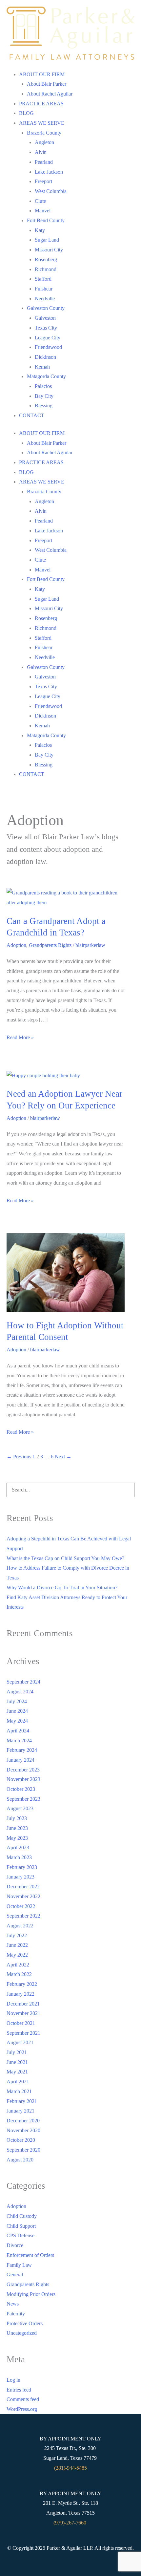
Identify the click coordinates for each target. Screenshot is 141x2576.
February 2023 (22, 1867)
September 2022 (23, 1916)
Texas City (46, 328)
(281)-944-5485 (70, 2468)
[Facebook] (79, 2565)
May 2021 (17, 2072)
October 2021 (21, 2023)
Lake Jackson (49, 172)
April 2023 (18, 1847)
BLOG (26, 113)
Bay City (44, 396)
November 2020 (23, 2130)
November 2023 (23, 1779)
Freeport (43, 181)
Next (63, 1457)
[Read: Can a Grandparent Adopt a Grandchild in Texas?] (66, 897)
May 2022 (17, 1955)
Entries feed (19, 2390)
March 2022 (19, 1974)
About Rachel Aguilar (50, 94)
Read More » (20, 1036)
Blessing (44, 406)
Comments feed (23, 2399)
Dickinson (45, 357)
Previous (19, 1457)
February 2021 (22, 2101)
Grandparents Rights (50, 945)
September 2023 (23, 1799)
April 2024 (18, 1731)
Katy (40, 230)
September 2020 (23, 2150)
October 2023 (21, 1789)
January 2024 (20, 1760)
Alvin (41, 152)
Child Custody (22, 2216)
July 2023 (17, 1818)
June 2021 (17, 2062)
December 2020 (23, 2121)
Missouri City (49, 250)
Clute (40, 201)
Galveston (45, 318)
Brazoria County (44, 133)
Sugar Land (47, 240)
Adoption (16, 945)
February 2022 (22, 1984)
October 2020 (21, 2140)
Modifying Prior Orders (31, 2294)
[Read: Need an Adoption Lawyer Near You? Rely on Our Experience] (43, 1075)
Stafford (43, 279)
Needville (45, 299)
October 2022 (21, 1906)
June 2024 (17, 1711)
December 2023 (23, 1770)
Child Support (21, 2226)
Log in (13, 2380)
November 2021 (23, 2013)
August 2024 (20, 1692)
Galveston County (46, 308)
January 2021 (20, 2111)
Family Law (19, 2265)
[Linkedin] (62, 2565)
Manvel (43, 211)
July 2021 (17, 2052)
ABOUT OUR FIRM (42, 74)
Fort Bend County (46, 220)
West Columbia (51, 191)
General (15, 2275)
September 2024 (23, 1682)
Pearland (44, 162)
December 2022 (23, 1887)
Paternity (16, 2314)
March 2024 (19, 1740)
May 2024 (17, 1721)
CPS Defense (20, 2235)
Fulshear (44, 289)
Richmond (46, 269)
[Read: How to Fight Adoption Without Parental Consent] (66, 1272)
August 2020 (20, 2160)
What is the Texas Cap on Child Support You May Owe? (65, 1558)
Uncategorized (22, 2333)
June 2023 (17, 1828)
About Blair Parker (47, 84)
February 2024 (22, 1750)
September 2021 (23, 2033)
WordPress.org (22, 2409)
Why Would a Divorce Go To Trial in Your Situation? (62, 1588)
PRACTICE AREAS (41, 104)
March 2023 (19, 1857)
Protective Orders (25, 2323)
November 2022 (23, 1896)
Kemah (42, 367)
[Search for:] (70, 1490)
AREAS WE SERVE (42, 123)
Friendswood (48, 347)
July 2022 (17, 1935)
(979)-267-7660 (70, 2523)
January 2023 (20, 1877)
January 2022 (20, 1994)
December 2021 (23, 2004)
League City (48, 338)
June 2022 (17, 1945)
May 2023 (17, 1838)
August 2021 (20, 2042)
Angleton (44, 142)
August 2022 (20, 1926)
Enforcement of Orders (30, 2255)
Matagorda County (46, 376)
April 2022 (18, 1965)
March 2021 (19, 2091)
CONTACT (32, 415)
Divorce (15, 2245)
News (13, 2304)
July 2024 (17, 1701)
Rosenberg (46, 259)
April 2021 (18, 2082)
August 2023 (20, 1808)
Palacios (43, 386)
